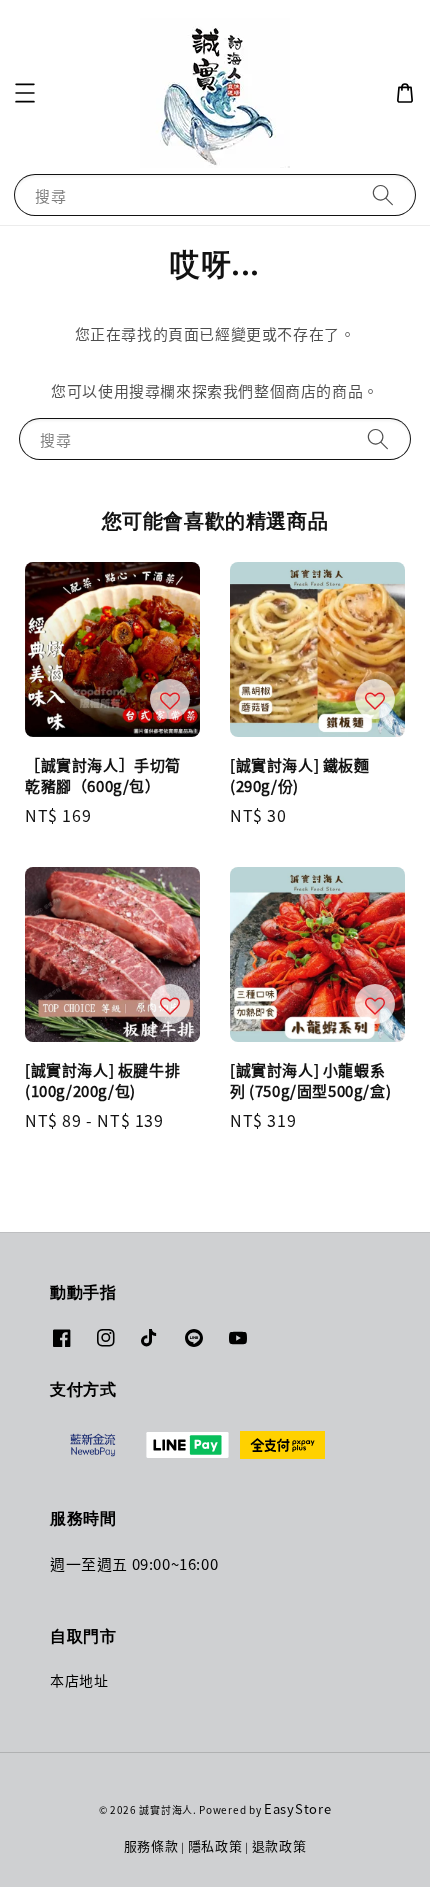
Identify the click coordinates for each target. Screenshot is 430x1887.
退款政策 (279, 1845)
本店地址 (79, 1680)
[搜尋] (383, 194)
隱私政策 (215, 1845)
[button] (25, 93)
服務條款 (151, 1845)
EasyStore (297, 1808)
